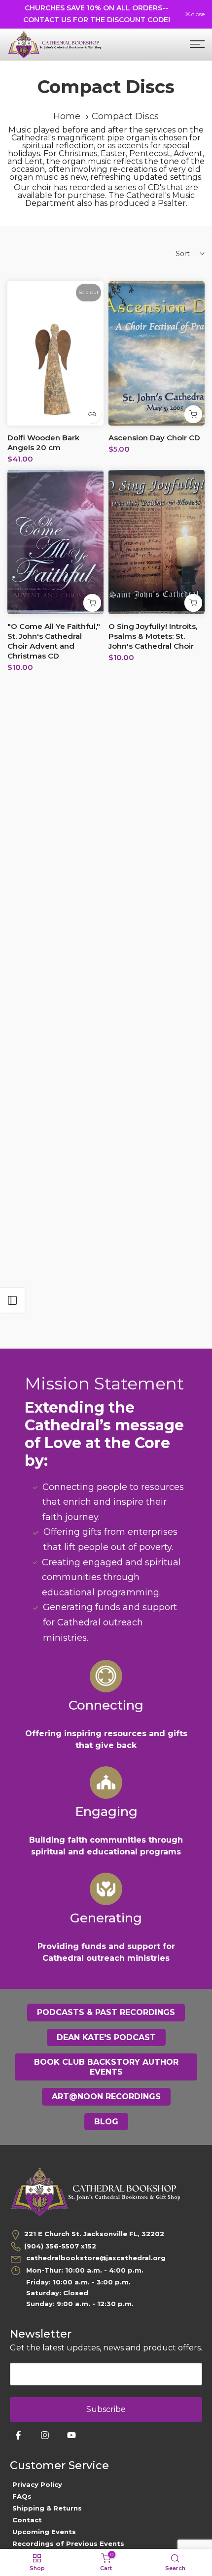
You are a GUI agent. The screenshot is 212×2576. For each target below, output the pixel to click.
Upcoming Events (44, 2532)
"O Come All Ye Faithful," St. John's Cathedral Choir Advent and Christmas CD (54, 641)
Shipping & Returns (47, 2508)
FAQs (22, 2496)
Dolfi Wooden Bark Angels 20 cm (43, 443)
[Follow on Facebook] (18, 2435)
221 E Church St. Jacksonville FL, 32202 (94, 2234)
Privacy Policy (37, 2484)
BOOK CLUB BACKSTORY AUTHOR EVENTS (106, 2067)
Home (67, 116)
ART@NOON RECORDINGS (106, 2097)
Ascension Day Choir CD (154, 438)
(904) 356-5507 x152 (60, 2246)
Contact (27, 2520)
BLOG (106, 2122)
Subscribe (106, 2409)
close (197, 14)
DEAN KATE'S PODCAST (106, 2037)
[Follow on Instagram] (45, 2435)
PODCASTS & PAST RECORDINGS (106, 2012)
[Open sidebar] (12, 1300)
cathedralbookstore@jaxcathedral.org (95, 2258)
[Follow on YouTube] (71, 2435)
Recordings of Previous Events (68, 2543)
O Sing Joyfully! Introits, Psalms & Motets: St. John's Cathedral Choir (153, 636)
